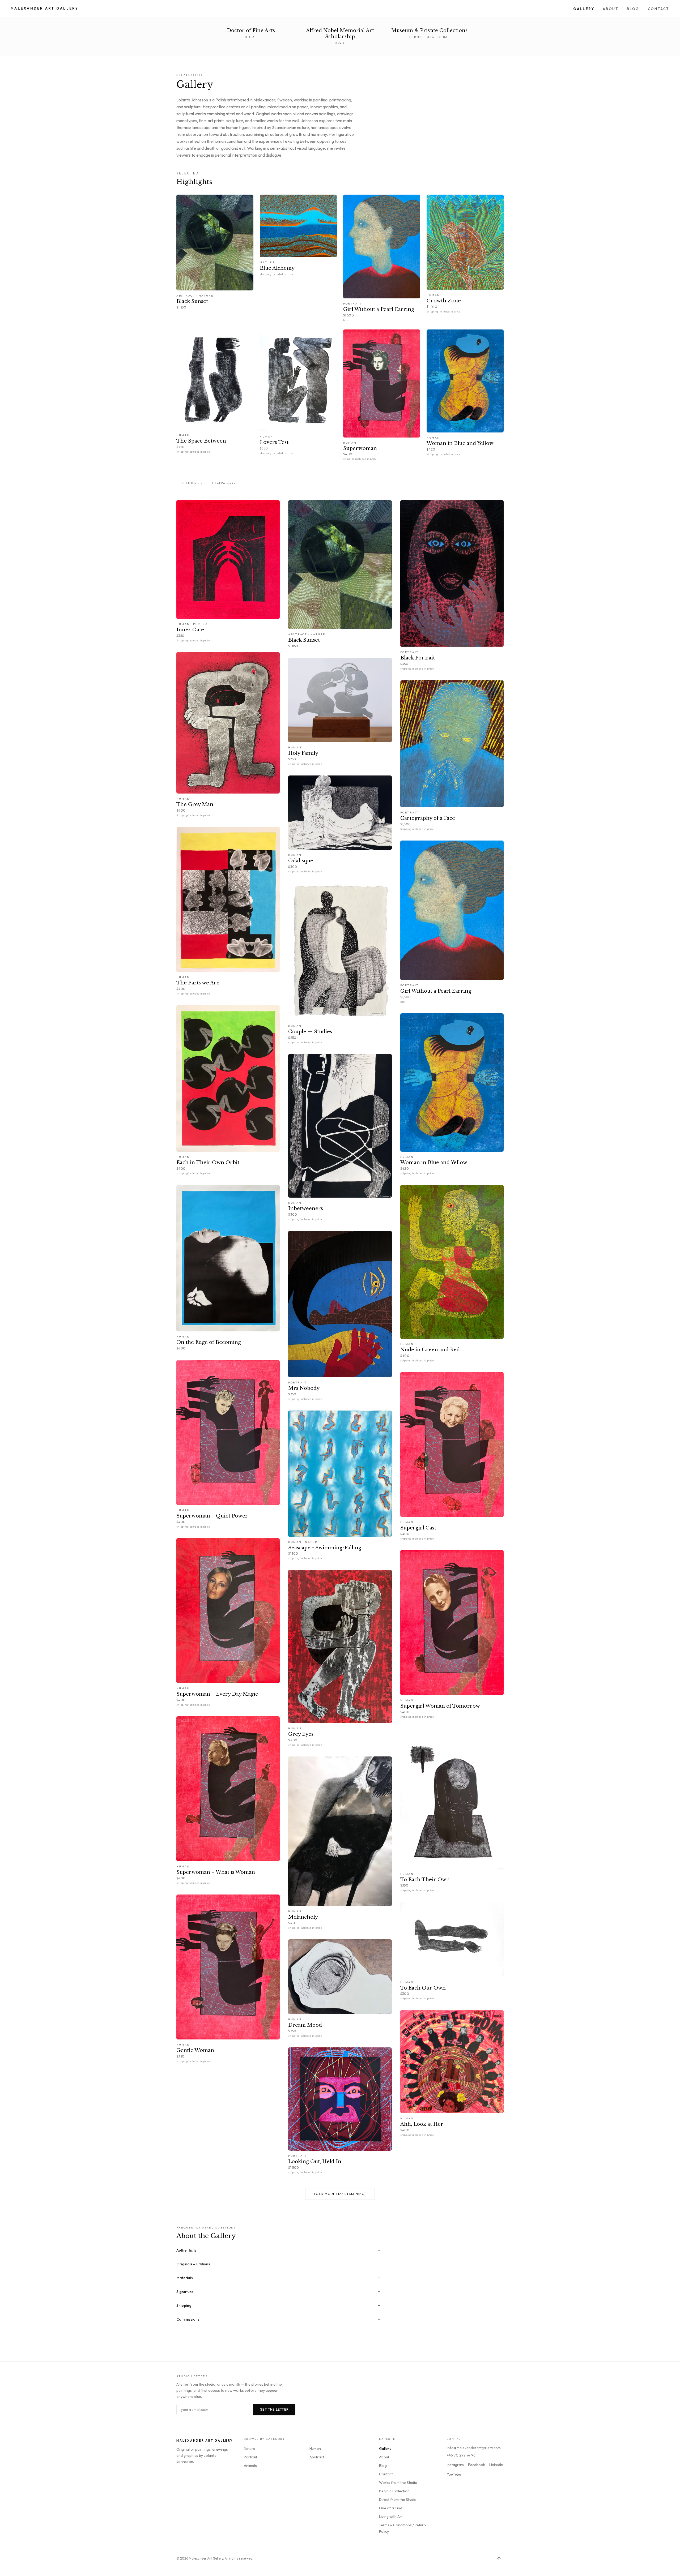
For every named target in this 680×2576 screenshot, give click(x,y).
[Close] (393, 1260)
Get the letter (373, 1310)
